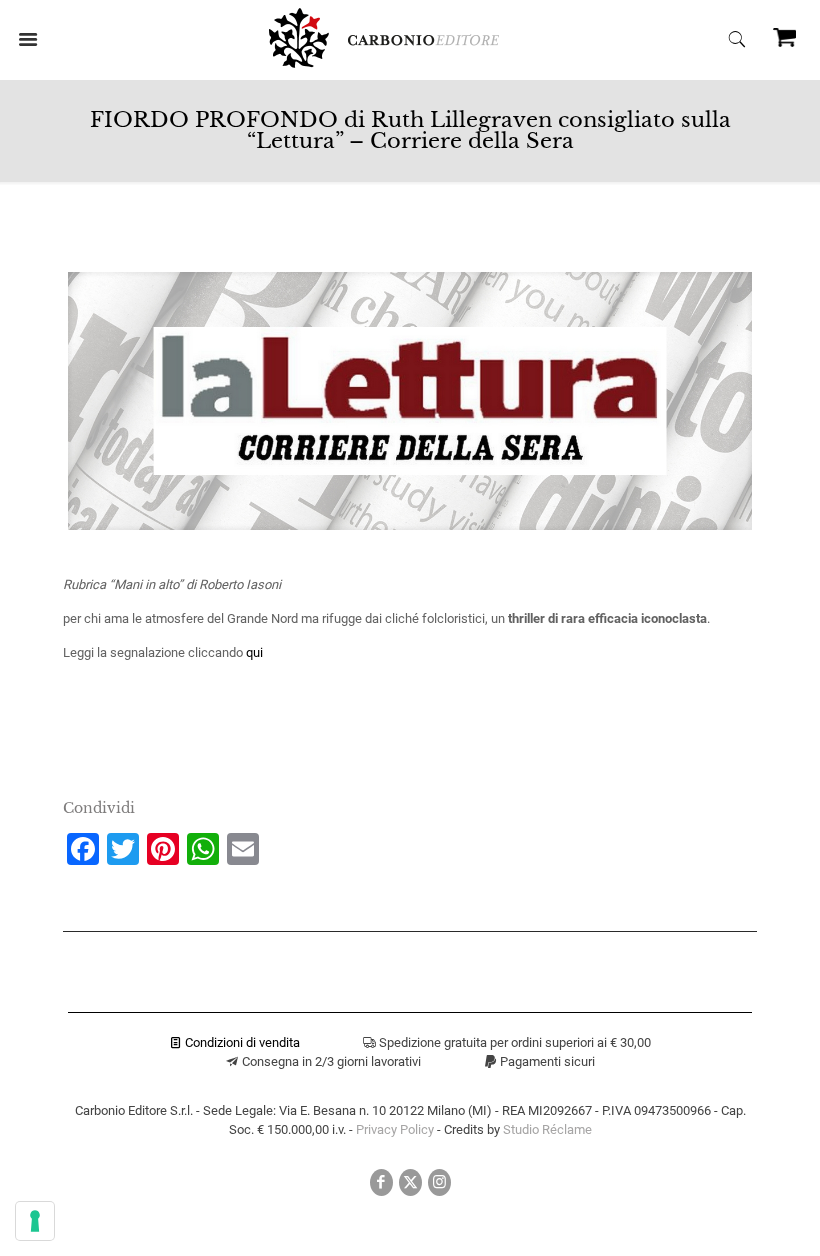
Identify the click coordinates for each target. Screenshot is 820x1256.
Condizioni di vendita (241, 1042)
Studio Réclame (547, 1129)
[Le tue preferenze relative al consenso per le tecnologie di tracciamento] (35, 1221)
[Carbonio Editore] (384, 63)
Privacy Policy (395, 1129)
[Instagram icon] (439, 1182)
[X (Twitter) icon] (410, 1182)
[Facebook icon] (381, 1182)
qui (254, 652)
